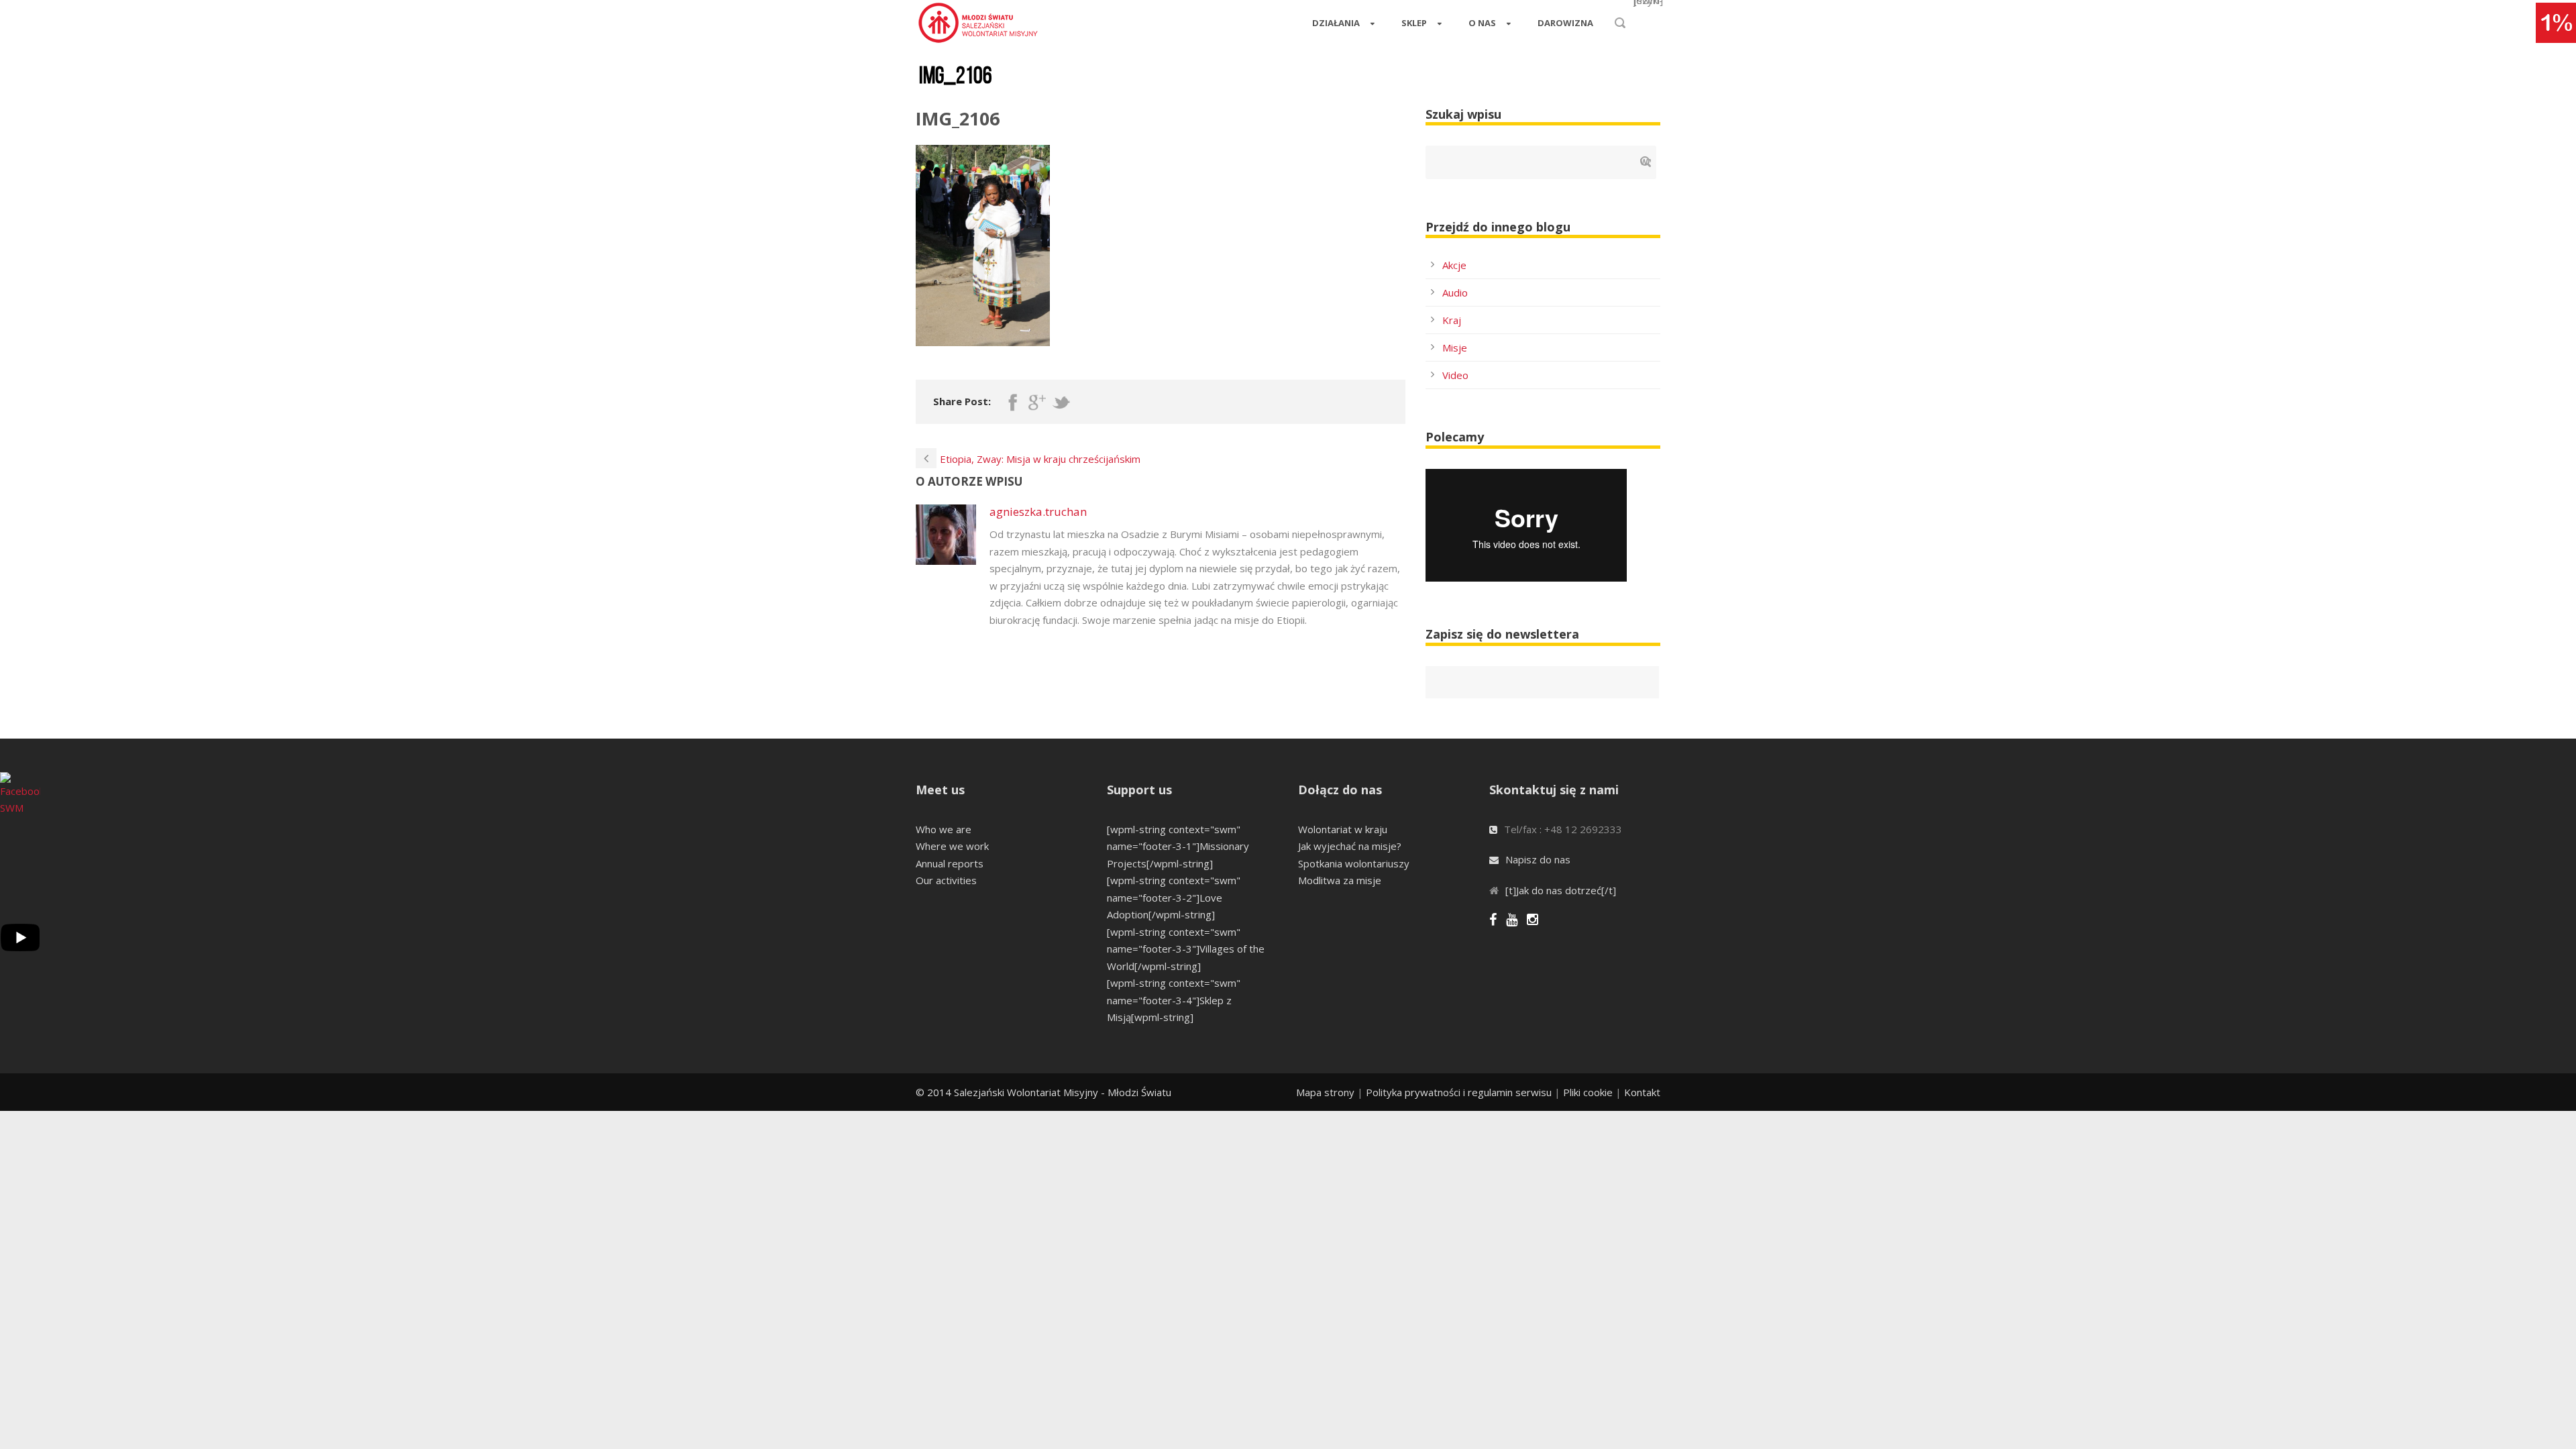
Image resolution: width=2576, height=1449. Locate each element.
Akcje (1454, 265)
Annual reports (950, 863)
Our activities (946, 880)
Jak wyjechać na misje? (1350, 846)
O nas (1482, 23)
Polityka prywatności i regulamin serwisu (1459, 1092)
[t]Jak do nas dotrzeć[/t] (1561, 890)
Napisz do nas (1538, 859)
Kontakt (1642, 1092)
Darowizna (1565, 23)
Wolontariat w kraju (1343, 829)
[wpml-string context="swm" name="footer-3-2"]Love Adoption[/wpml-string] (1174, 897)
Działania (1336, 23)
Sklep (1414, 23)
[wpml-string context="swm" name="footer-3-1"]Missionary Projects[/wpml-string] (1178, 846)
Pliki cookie (1588, 1092)
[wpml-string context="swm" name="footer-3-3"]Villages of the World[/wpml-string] (1186, 949)
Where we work (952, 846)
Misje (1455, 347)
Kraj (1452, 320)
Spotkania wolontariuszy (1354, 863)
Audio (1455, 292)
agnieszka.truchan (1038, 512)
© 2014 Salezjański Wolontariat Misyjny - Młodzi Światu (1043, 1092)
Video (1455, 375)
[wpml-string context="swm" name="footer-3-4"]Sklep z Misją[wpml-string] (1174, 1000)
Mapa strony (1325, 1092)
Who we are (944, 829)
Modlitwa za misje (1340, 880)
